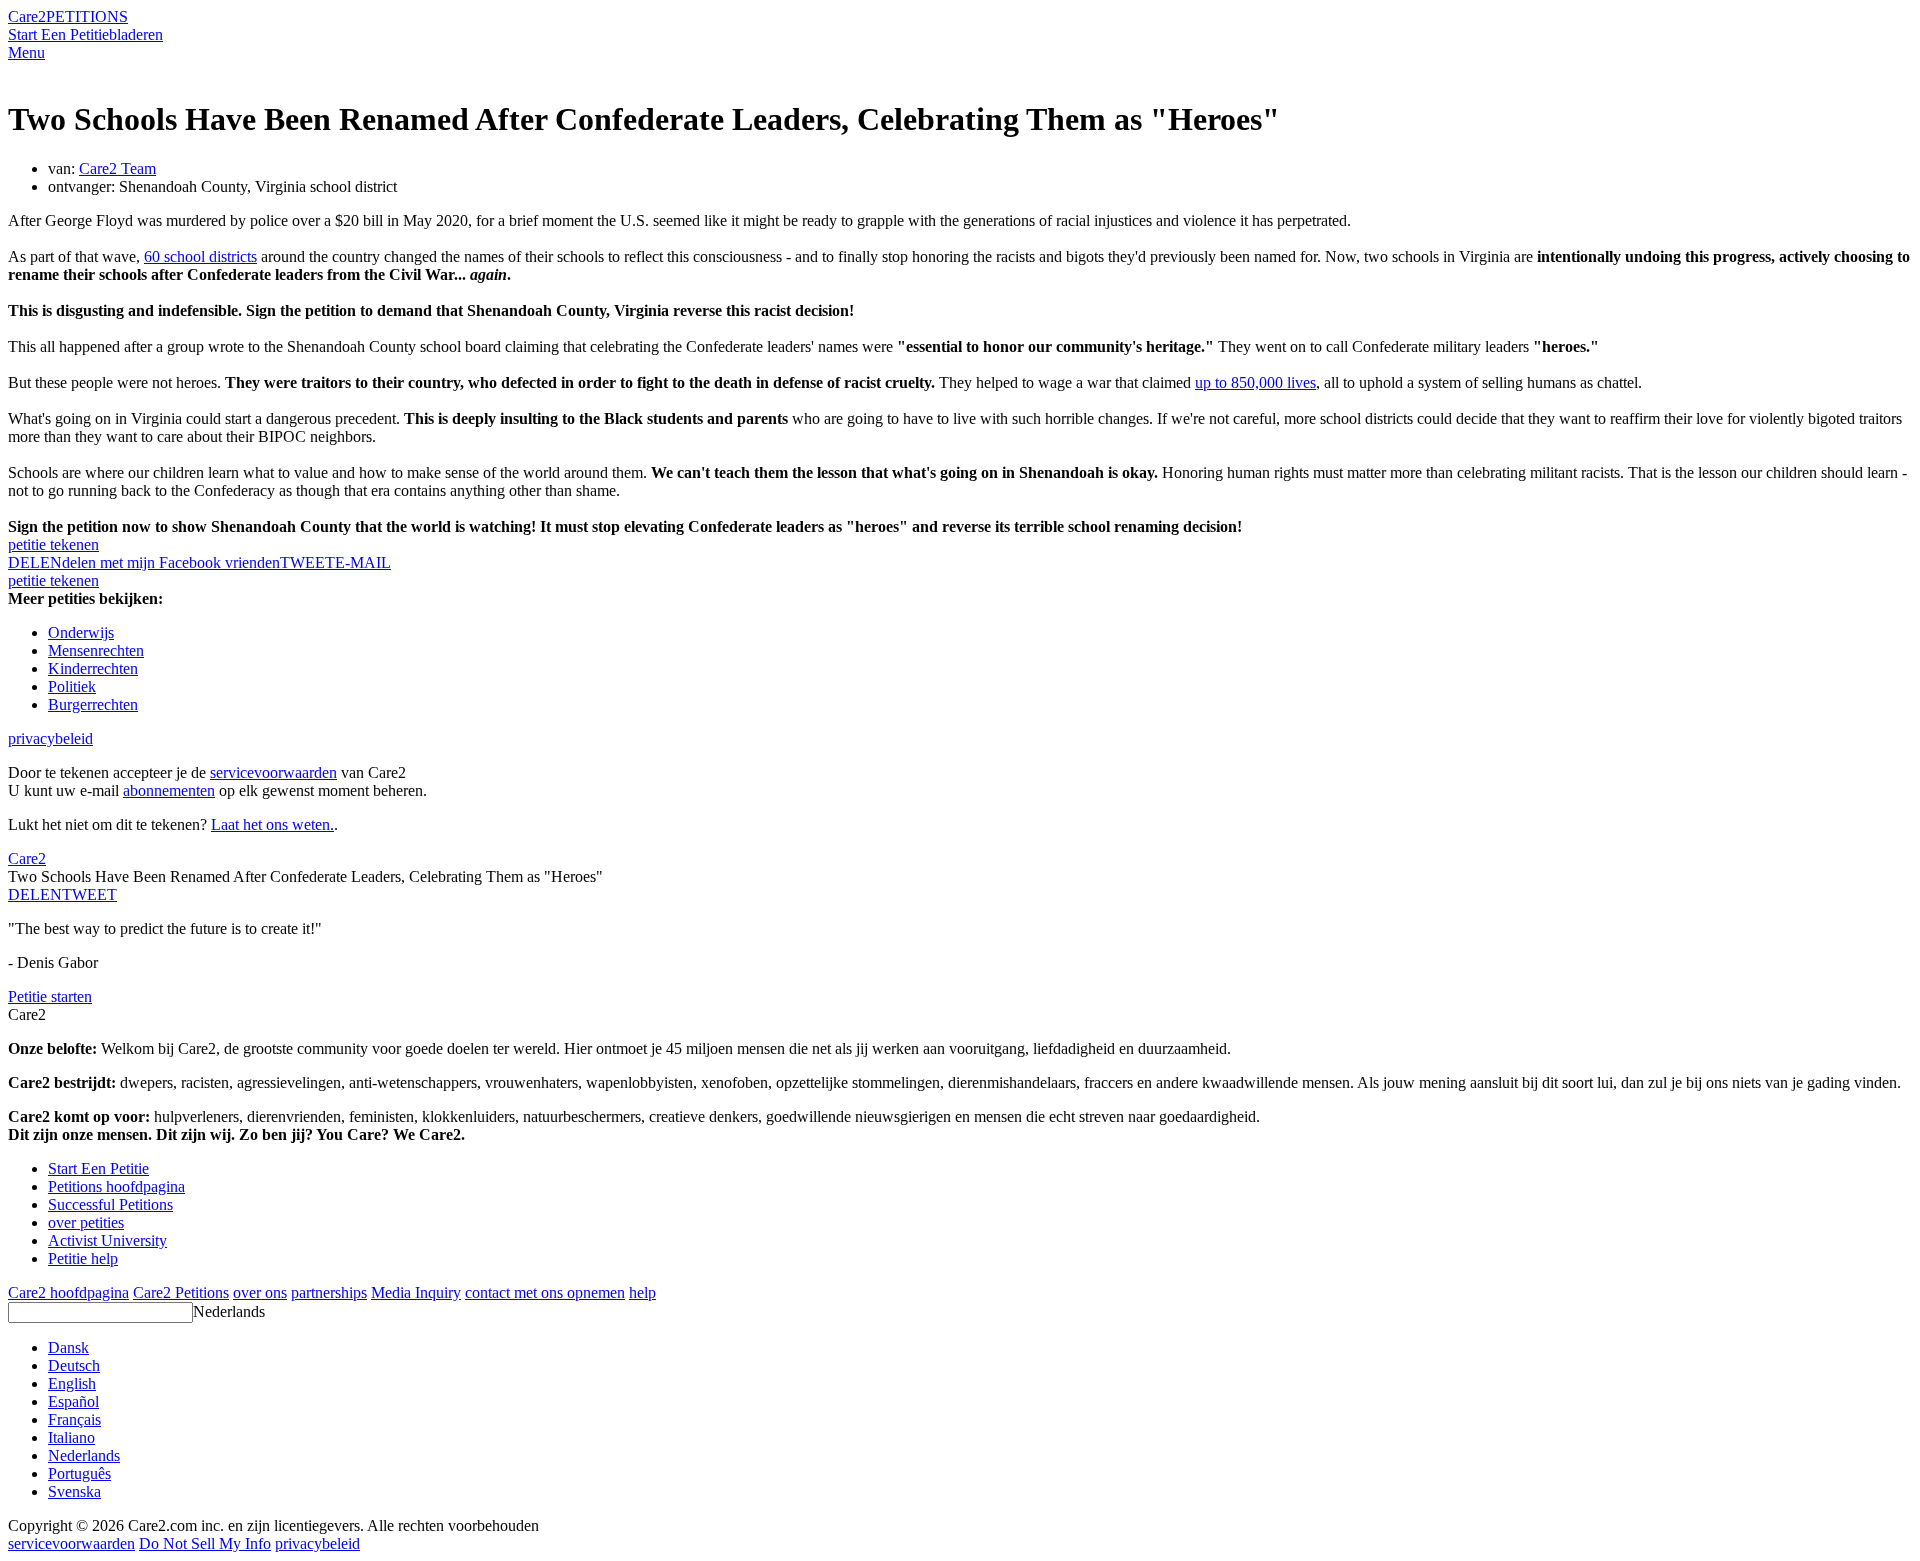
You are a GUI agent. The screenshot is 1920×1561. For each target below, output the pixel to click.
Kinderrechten (93, 668)
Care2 (27, 16)
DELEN (35, 894)
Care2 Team (117, 168)
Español (73, 1401)
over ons (260, 1292)
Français (74, 1419)
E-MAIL (363, 562)
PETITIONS (87, 16)
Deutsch (74, 1365)
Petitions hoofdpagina (116, 1186)
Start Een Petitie (58, 34)
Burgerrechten (93, 704)
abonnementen (169, 790)
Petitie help (83, 1258)
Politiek (72, 686)
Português (79, 1473)
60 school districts (200, 256)
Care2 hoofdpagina (68, 1292)
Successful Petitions (110, 1204)
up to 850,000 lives (1255, 382)
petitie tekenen (53, 544)
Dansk (68, 1347)
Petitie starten (50, 996)
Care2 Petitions (181, 1292)
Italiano (71, 1437)
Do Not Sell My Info (205, 1543)
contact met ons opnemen (545, 1292)
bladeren (136, 34)
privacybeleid (50, 738)
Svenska (74, 1491)
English (72, 1383)
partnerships (329, 1292)
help (642, 1292)
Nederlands (229, 1311)
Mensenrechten (96, 650)
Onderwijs (81, 632)
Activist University (107, 1240)
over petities (86, 1222)
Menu (26, 52)
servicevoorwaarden (273, 772)
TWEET (307, 562)
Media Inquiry (416, 1292)
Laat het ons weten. (272, 824)
